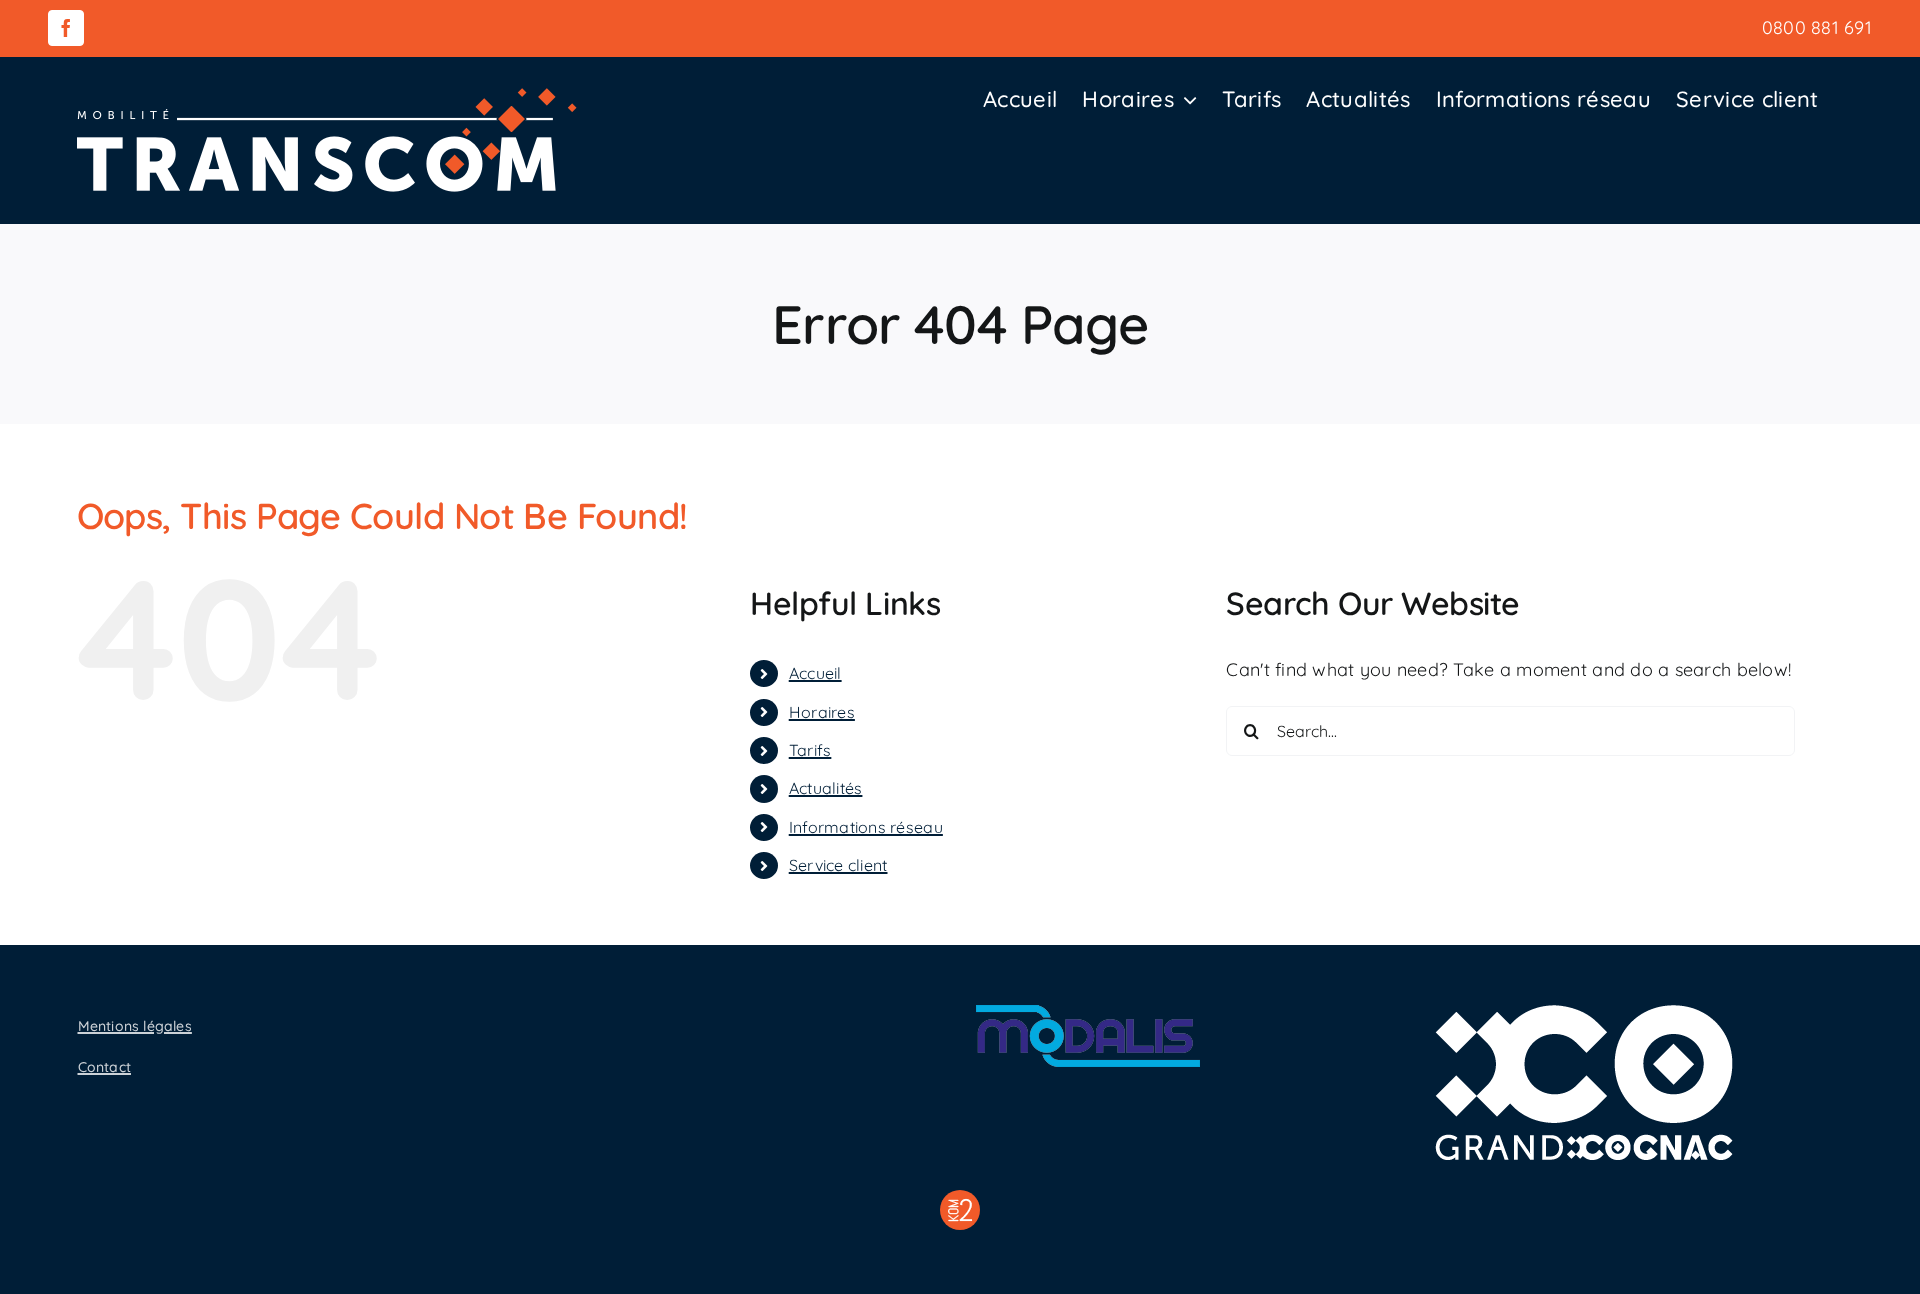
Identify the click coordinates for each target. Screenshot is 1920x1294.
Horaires (822, 712)
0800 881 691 (1817, 27)
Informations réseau (866, 827)
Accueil (815, 673)
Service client (838, 865)
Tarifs (810, 750)
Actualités (826, 788)
